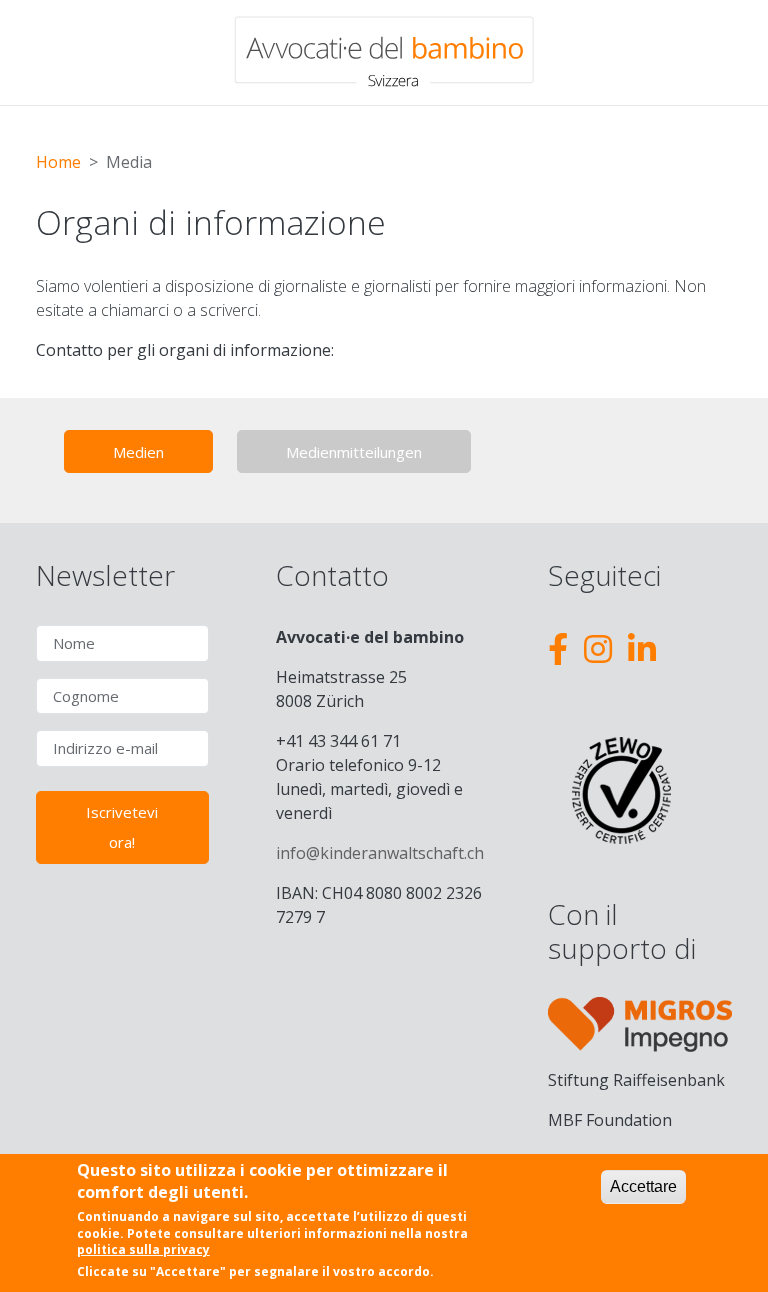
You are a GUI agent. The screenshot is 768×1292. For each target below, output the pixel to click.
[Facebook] (558, 648)
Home (58, 162)
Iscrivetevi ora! (122, 827)
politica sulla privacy (143, 1249)
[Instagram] (598, 648)
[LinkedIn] (642, 648)
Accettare (643, 1186)
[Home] (384, 52)
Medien (138, 452)
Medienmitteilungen (354, 452)
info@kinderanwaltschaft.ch (380, 853)
